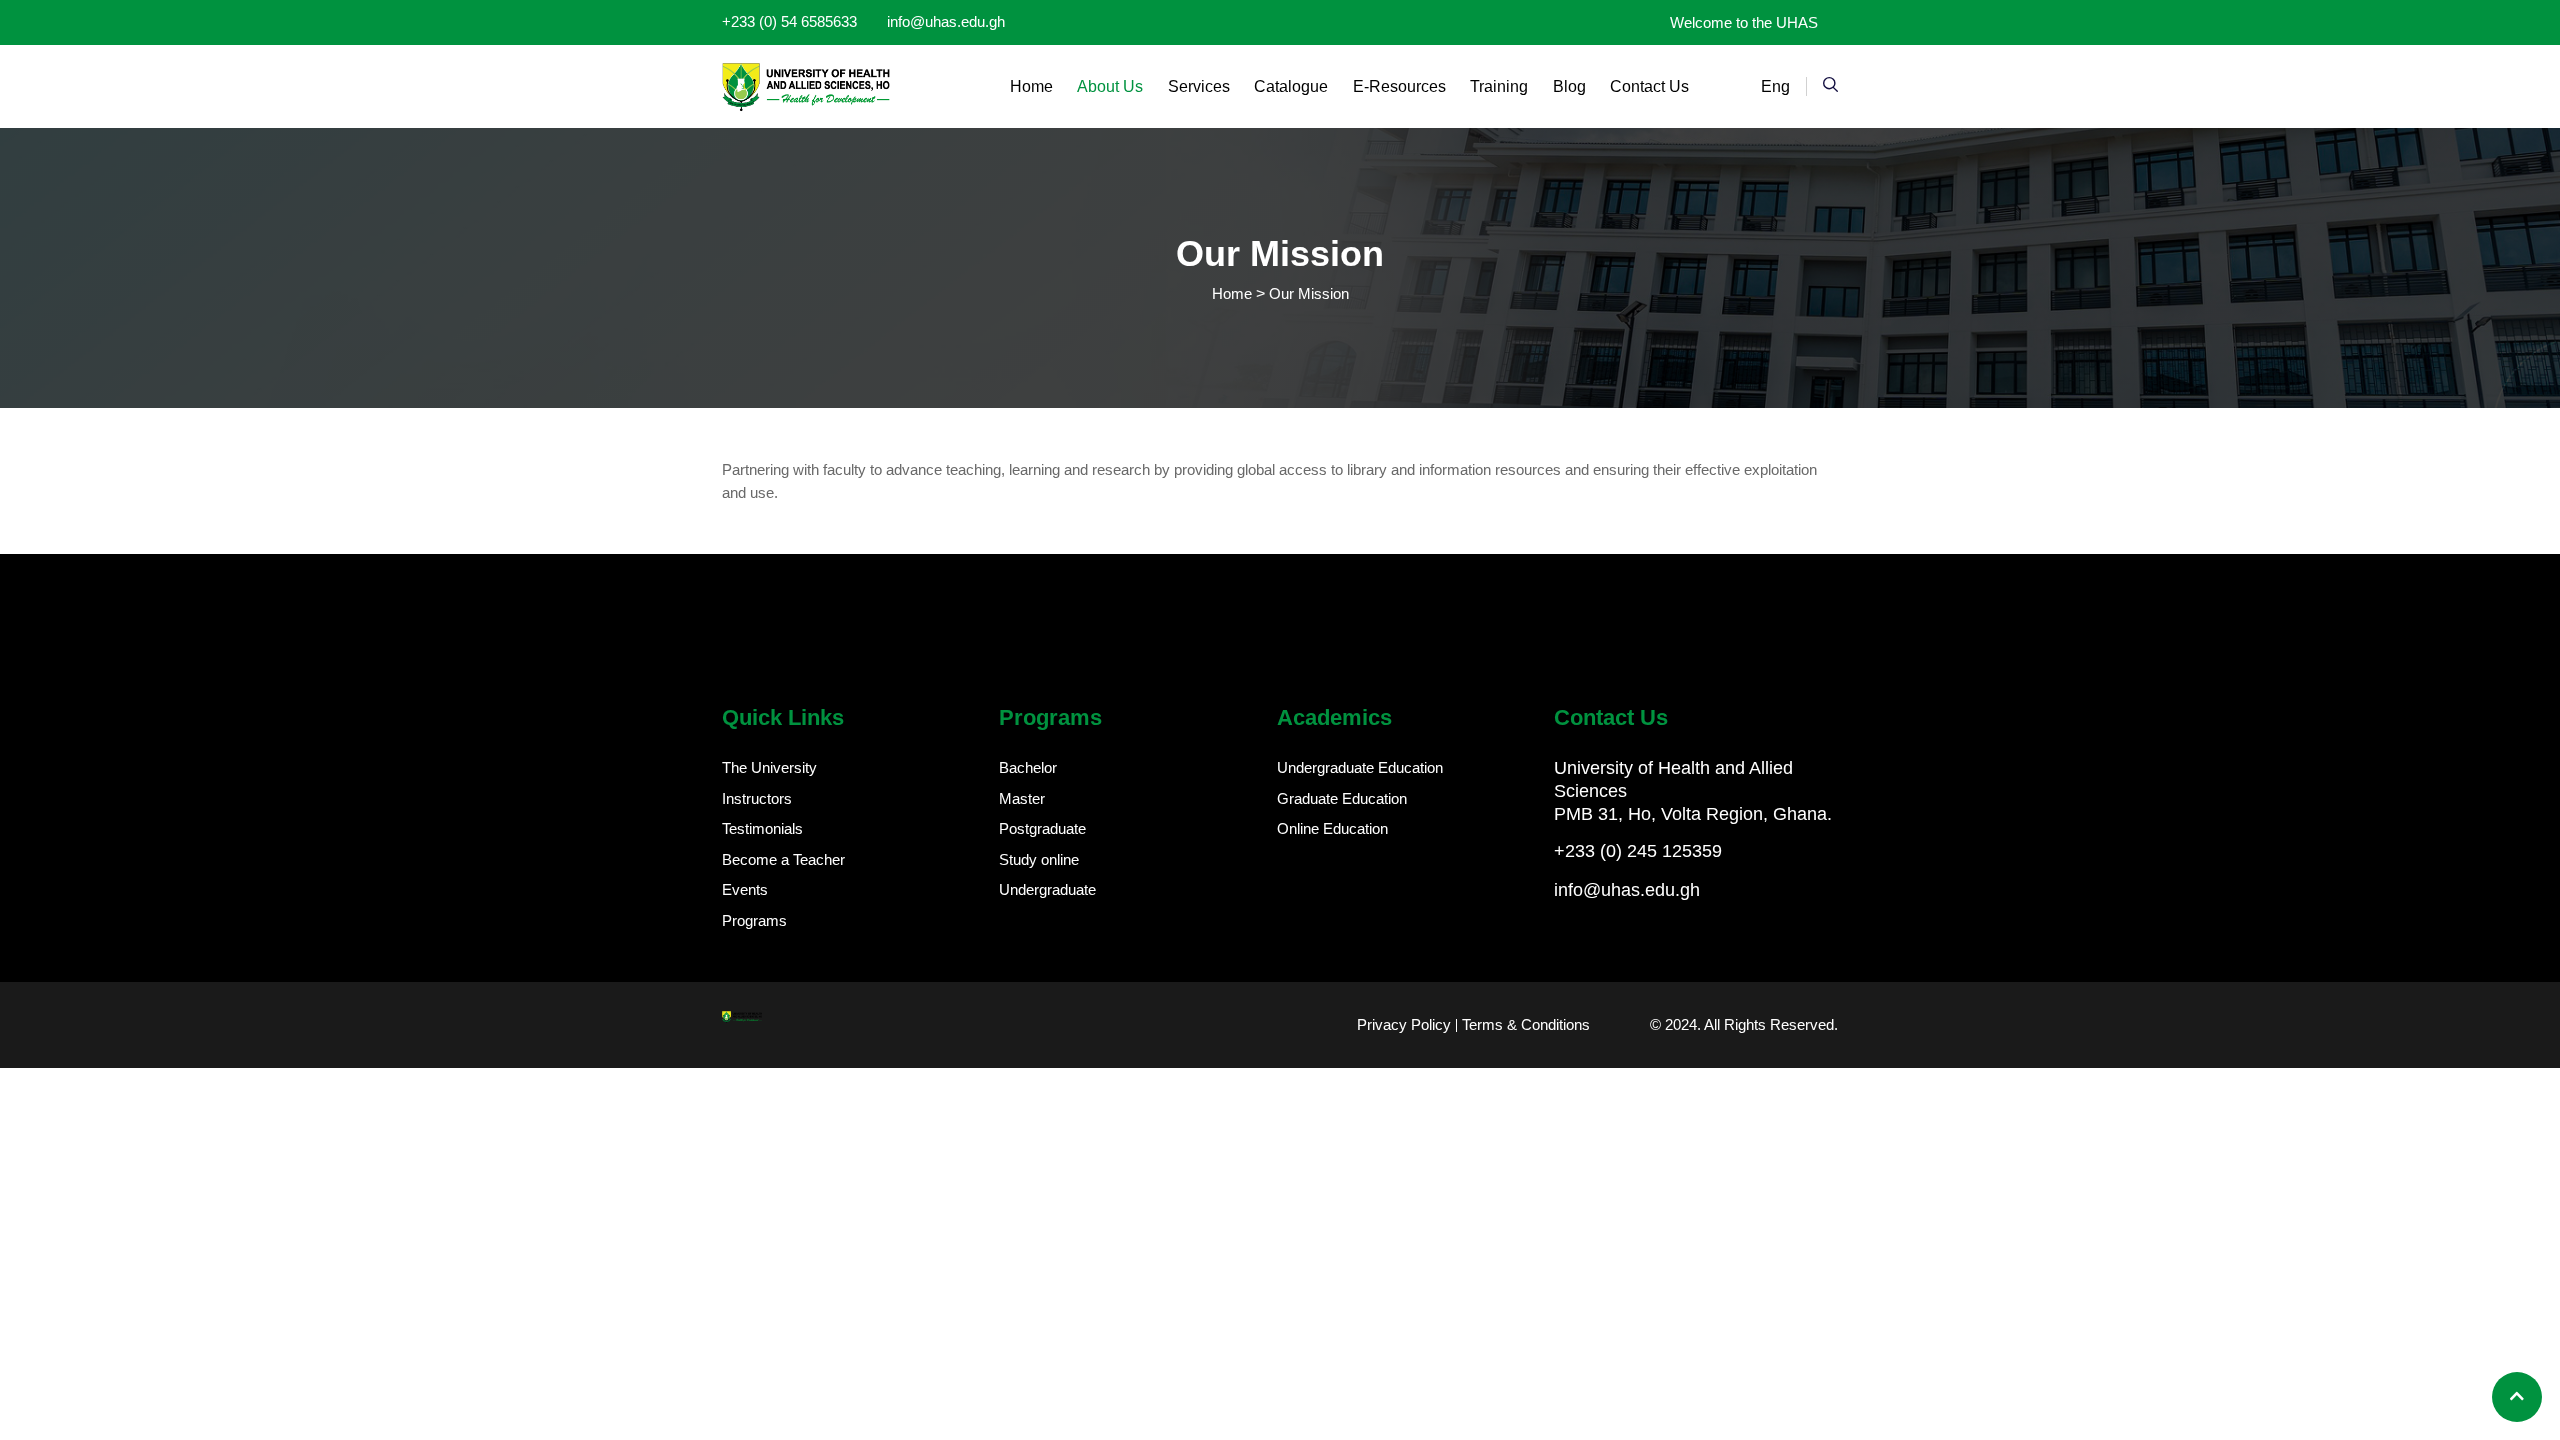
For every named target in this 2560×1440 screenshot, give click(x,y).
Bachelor (1028, 767)
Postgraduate (1042, 828)
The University (769, 767)
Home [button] (1031, 86)
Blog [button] (1569, 86)
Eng (1775, 86)
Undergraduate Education (1360, 767)
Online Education (1332, 828)
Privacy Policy (1404, 1024)
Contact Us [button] (1649, 86)
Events (745, 889)
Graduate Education (1342, 798)
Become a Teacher (783, 859)
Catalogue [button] (1291, 86)
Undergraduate (1047, 889)
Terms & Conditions (1526, 1024)
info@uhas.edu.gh (946, 21)
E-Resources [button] (1399, 86)
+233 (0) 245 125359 (1638, 851)
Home (1232, 293)
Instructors (757, 798)
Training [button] (1499, 86)
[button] (1830, 84)
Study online (1039, 859)
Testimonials (762, 828)
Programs (754, 920)
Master (1022, 798)
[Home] (806, 87)
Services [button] (1199, 86)
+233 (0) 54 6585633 (789, 21)
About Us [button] (1110, 86)
